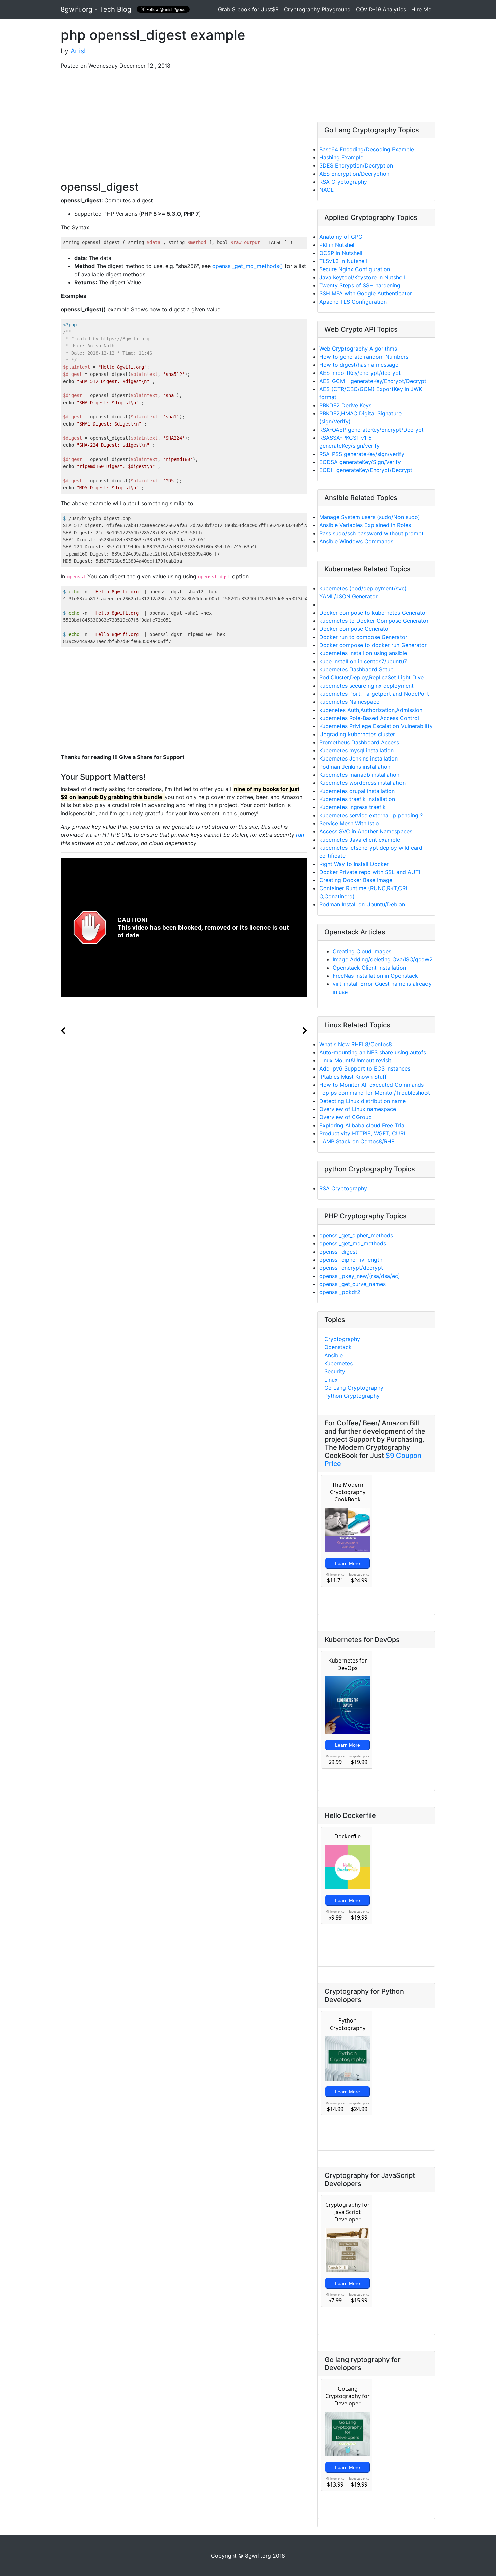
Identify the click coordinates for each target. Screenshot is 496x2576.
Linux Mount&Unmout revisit (355, 1060)
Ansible (334, 1355)
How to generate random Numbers (364, 357)
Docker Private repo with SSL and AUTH (371, 872)
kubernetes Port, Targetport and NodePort (374, 694)
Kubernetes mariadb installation (359, 775)
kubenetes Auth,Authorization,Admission (371, 710)
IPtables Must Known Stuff (353, 1077)
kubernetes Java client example (360, 840)
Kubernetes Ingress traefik (352, 807)
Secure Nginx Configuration (355, 269)
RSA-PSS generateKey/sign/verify (362, 454)
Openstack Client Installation (369, 968)
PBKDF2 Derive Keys (345, 405)
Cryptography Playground (317, 9)
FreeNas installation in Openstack (375, 976)
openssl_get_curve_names (352, 1284)
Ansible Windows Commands (356, 541)
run (300, 835)
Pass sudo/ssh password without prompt (371, 533)
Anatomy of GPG (341, 237)
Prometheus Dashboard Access (359, 742)
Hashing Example (341, 157)
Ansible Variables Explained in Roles (365, 525)
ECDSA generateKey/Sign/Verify (360, 462)
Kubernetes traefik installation (357, 799)
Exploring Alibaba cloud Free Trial (362, 1125)
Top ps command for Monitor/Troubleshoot (375, 1093)
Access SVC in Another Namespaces (366, 831)
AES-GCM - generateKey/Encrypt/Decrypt (373, 381)
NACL (326, 190)
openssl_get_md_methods (353, 1243)
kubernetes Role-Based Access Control (369, 718)
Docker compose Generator (355, 629)
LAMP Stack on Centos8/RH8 (357, 1141)
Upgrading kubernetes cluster (357, 734)
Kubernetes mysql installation (356, 750)
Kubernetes (338, 1363)
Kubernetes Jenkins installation (359, 758)
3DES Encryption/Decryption (356, 165)
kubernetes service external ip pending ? (371, 815)
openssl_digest (338, 1252)
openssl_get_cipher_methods (356, 1235)
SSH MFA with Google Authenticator (366, 293)
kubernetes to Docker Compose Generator (374, 621)
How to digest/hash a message (359, 365)
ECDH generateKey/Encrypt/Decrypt (366, 470)
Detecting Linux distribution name (362, 1101)
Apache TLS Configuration (353, 302)
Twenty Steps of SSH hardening (360, 285)
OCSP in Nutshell (341, 253)
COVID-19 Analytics (381, 9)
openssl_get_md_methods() (248, 266)
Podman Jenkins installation (355, 767)
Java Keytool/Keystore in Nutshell (362, 277)
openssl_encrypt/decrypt (351, 1268)
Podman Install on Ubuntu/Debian (362, 904)
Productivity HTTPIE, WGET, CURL (363, 1133)
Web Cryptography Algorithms (358, 349)
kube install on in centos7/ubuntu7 (363, 661)
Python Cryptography (352, 1396)
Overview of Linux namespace (358, 1109)
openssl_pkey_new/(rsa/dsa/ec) (360, 1276)
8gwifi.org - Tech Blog (96, 9)
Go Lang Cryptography (354, 1388)
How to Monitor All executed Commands (371, 1085)
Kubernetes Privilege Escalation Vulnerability (376, 726)
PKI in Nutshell (337, 245)
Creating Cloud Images (362, 951)
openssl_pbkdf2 (340, 1292)
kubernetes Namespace (349, 702)
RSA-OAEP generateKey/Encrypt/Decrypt (371, 430)
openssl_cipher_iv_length (351, 1260)
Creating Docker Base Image (356, 880)
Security (335, 1371)
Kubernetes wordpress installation (362, 783)
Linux (331, 1380)
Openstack (338, 1347)
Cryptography (342, 1339)
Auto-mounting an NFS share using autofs (373, 1052)
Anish (79, 51)
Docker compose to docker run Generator (373, 645)
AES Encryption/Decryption (354, 174)
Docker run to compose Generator (363, 637)
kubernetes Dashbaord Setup (356, 669)
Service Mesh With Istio (349, 823)
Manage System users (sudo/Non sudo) (370, 517)
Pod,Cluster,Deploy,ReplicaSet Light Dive (371, 677)
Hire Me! (422, 9)
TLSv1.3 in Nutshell (343, 261)
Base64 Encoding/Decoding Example (367, 149)
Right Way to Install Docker (354, 864)
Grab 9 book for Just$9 (250, 9)
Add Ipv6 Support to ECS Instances (365, 1068)
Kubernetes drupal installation (357, 791)
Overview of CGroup (346, 1117)
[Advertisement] (184, 122)
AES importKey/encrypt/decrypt (360, 373)
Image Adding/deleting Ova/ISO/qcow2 (383, 959)
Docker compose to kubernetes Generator (373, 613)
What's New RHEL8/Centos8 (356, 1044)
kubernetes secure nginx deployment (366, 686)
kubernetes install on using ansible (363, 653)
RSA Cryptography (343, 182)
